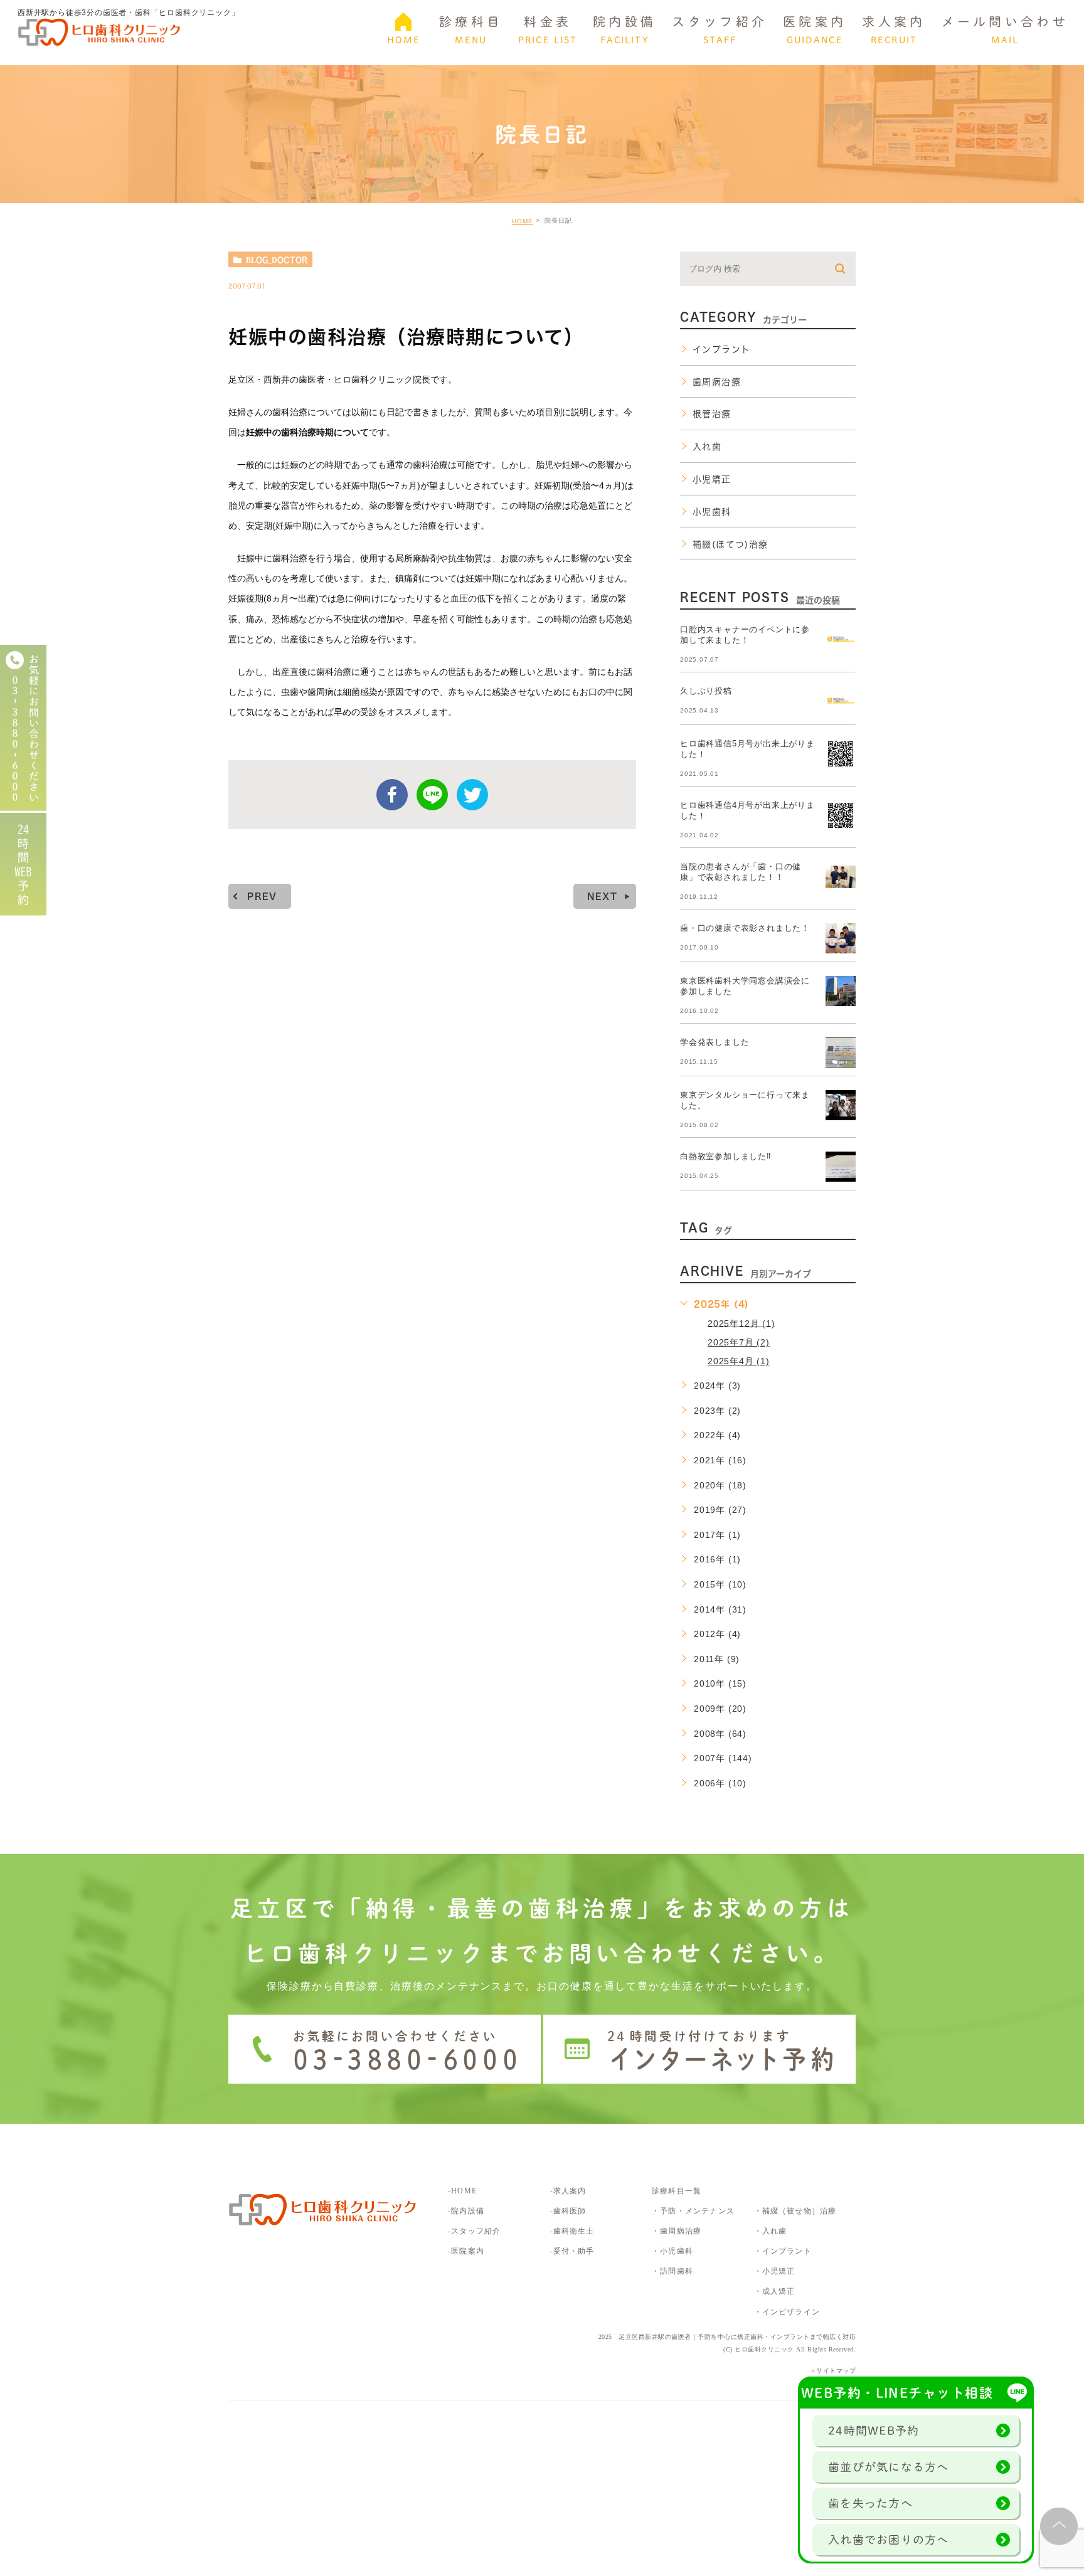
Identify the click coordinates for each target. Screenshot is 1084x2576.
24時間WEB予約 (874, 2430)
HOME (523, 221)
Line (432, 795)
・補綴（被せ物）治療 (795, 2211)
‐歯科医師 (568, 2211)
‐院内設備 (466, 2211)
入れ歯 (707, 447)
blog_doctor (277, 260)
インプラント (721, 349)
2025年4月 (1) (739, 1361)
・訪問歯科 (672, 2271)
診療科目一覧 (677, 2191)
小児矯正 (712, 479)
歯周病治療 (717, 382)
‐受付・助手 (572, 2251)
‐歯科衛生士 (572, 2231)
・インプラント (783, 2251)
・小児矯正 (775, 2271)
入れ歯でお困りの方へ (889, 2540)
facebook (392, 795)
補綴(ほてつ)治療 (731, 544)
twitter (472, 795)
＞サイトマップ (833, 2371)
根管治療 (712, 414)
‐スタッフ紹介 (474, 2231)
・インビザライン (787, 2312)
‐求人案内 (572, 2191)
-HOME (462, 2191)
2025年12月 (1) (741, 1323)
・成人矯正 (775, 2291)
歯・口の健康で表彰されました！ (745, 928)
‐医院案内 (466, 2251)
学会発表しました (715, 1042)
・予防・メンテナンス (693, 2211)
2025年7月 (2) (739, 1342)
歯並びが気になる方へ (889, 2467)
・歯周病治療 (677, 2231)
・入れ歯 (771, 2231)
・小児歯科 (672, 2251)
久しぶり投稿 (706, 691)
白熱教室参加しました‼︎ (726, 1156)
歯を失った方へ (870, 2503)
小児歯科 (712, 512)
